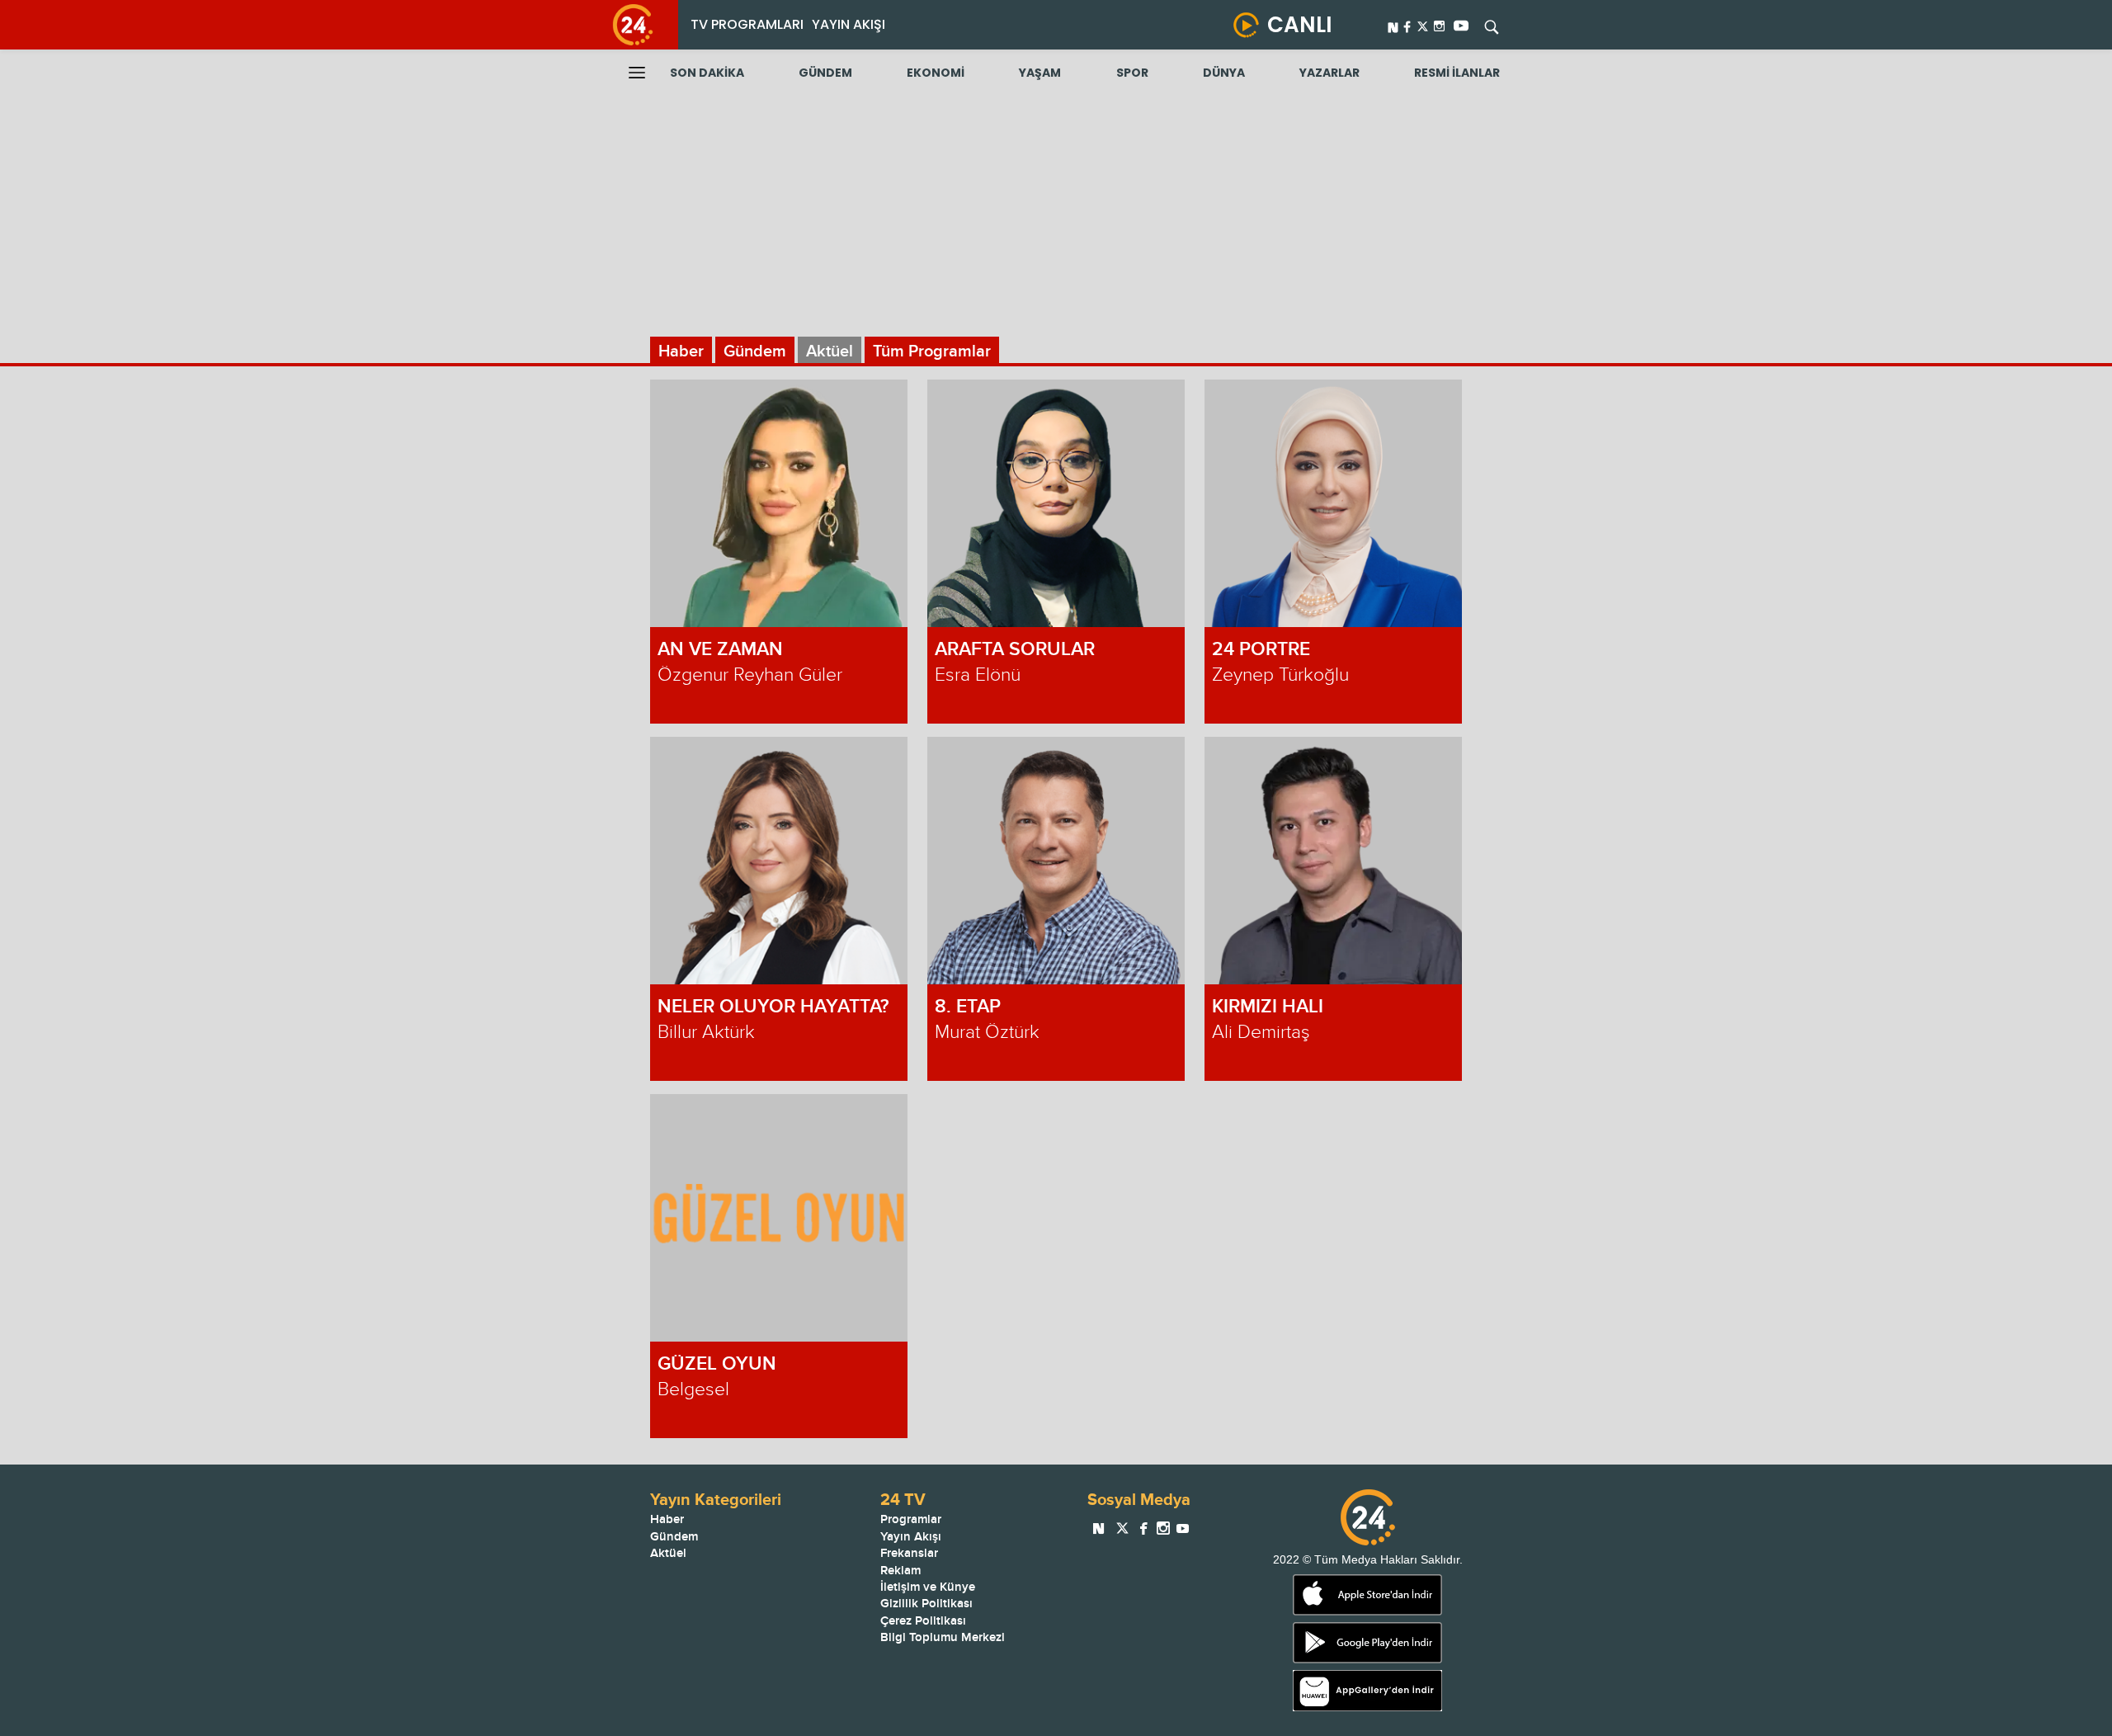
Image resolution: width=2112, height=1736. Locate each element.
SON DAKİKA (707, 73)
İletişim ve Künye (928, 1587)
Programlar (911, 1519)
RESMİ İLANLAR (1457, 73)
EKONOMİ (936, 73)
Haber (681, 351)
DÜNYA (1224, 73)
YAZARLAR (1329, 73)
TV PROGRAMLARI (747, 24)
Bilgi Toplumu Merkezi (943, 1637)
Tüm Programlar (932, 351)
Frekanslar (909, 1553)
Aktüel (830, 351)
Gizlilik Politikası (926, 1604)
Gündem (755, 351)
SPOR (1132, 73)
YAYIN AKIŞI (849, 24)
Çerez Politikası (923, 1621)
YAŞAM (1040, 73)
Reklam (900, 1571)
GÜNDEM (825, 73)
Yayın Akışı (911, 1537)
